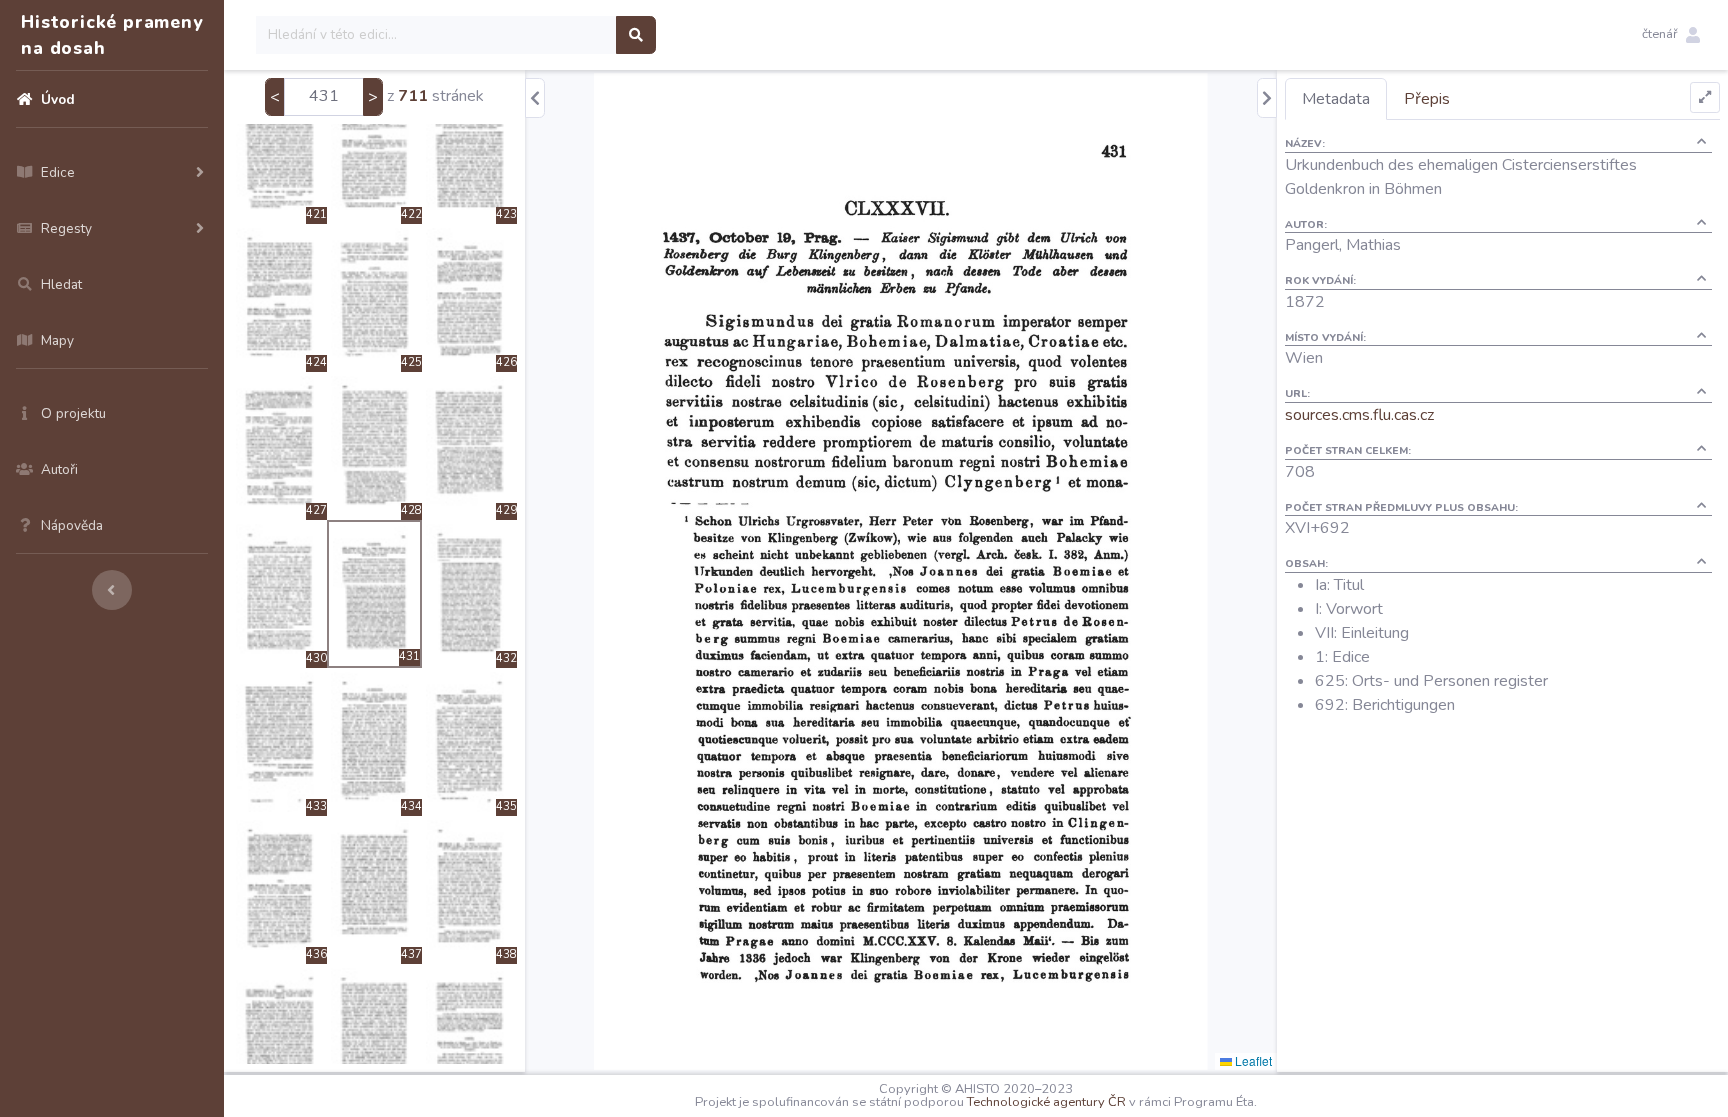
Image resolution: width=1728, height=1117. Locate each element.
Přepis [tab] (1427, 99)
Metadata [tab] (1336, 99)
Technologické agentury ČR (1046, 1102)
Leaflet (1252, 1060)
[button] (1671, 35)
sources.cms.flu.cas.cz (1359, 415)
